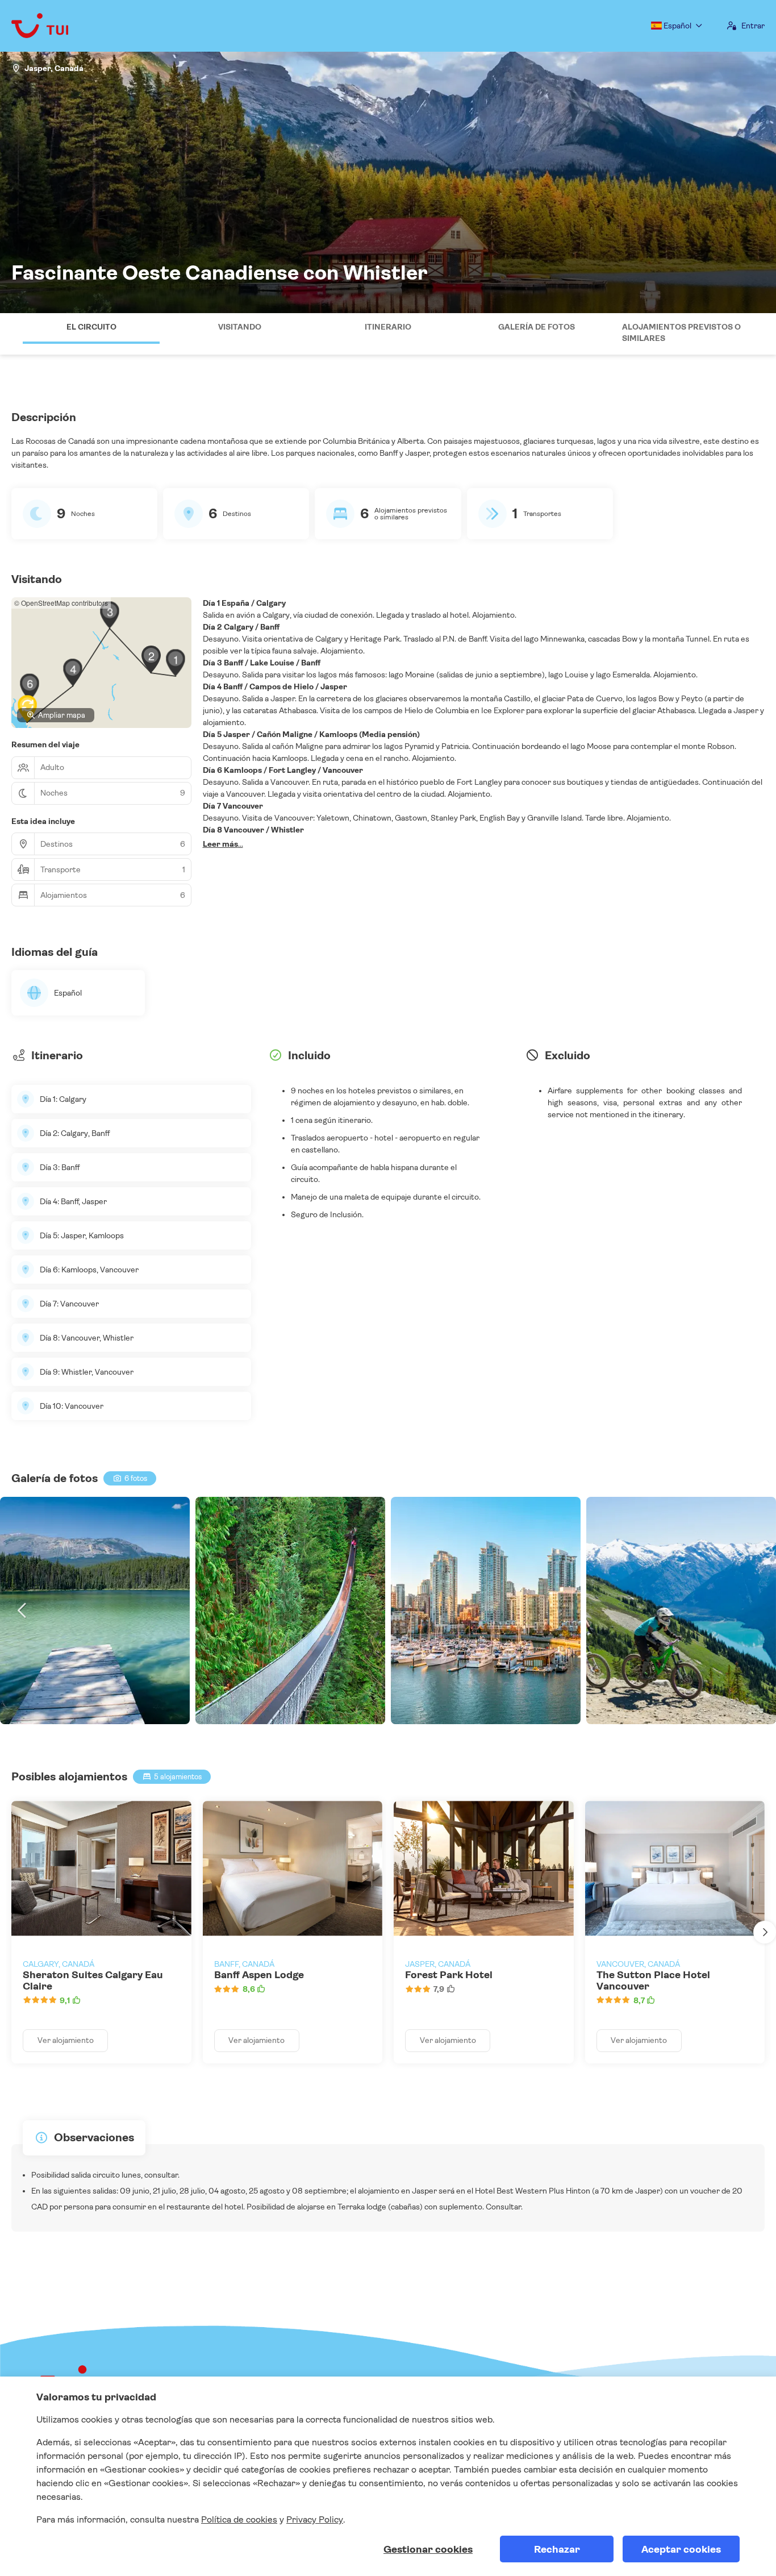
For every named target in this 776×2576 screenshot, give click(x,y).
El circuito (91, 327)
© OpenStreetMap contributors (61, 603)
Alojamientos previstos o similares (681, 332)
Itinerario (388, 327)
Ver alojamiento (66, 2040)
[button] (11, 334)
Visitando (240, 327)
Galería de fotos (537, 327)
